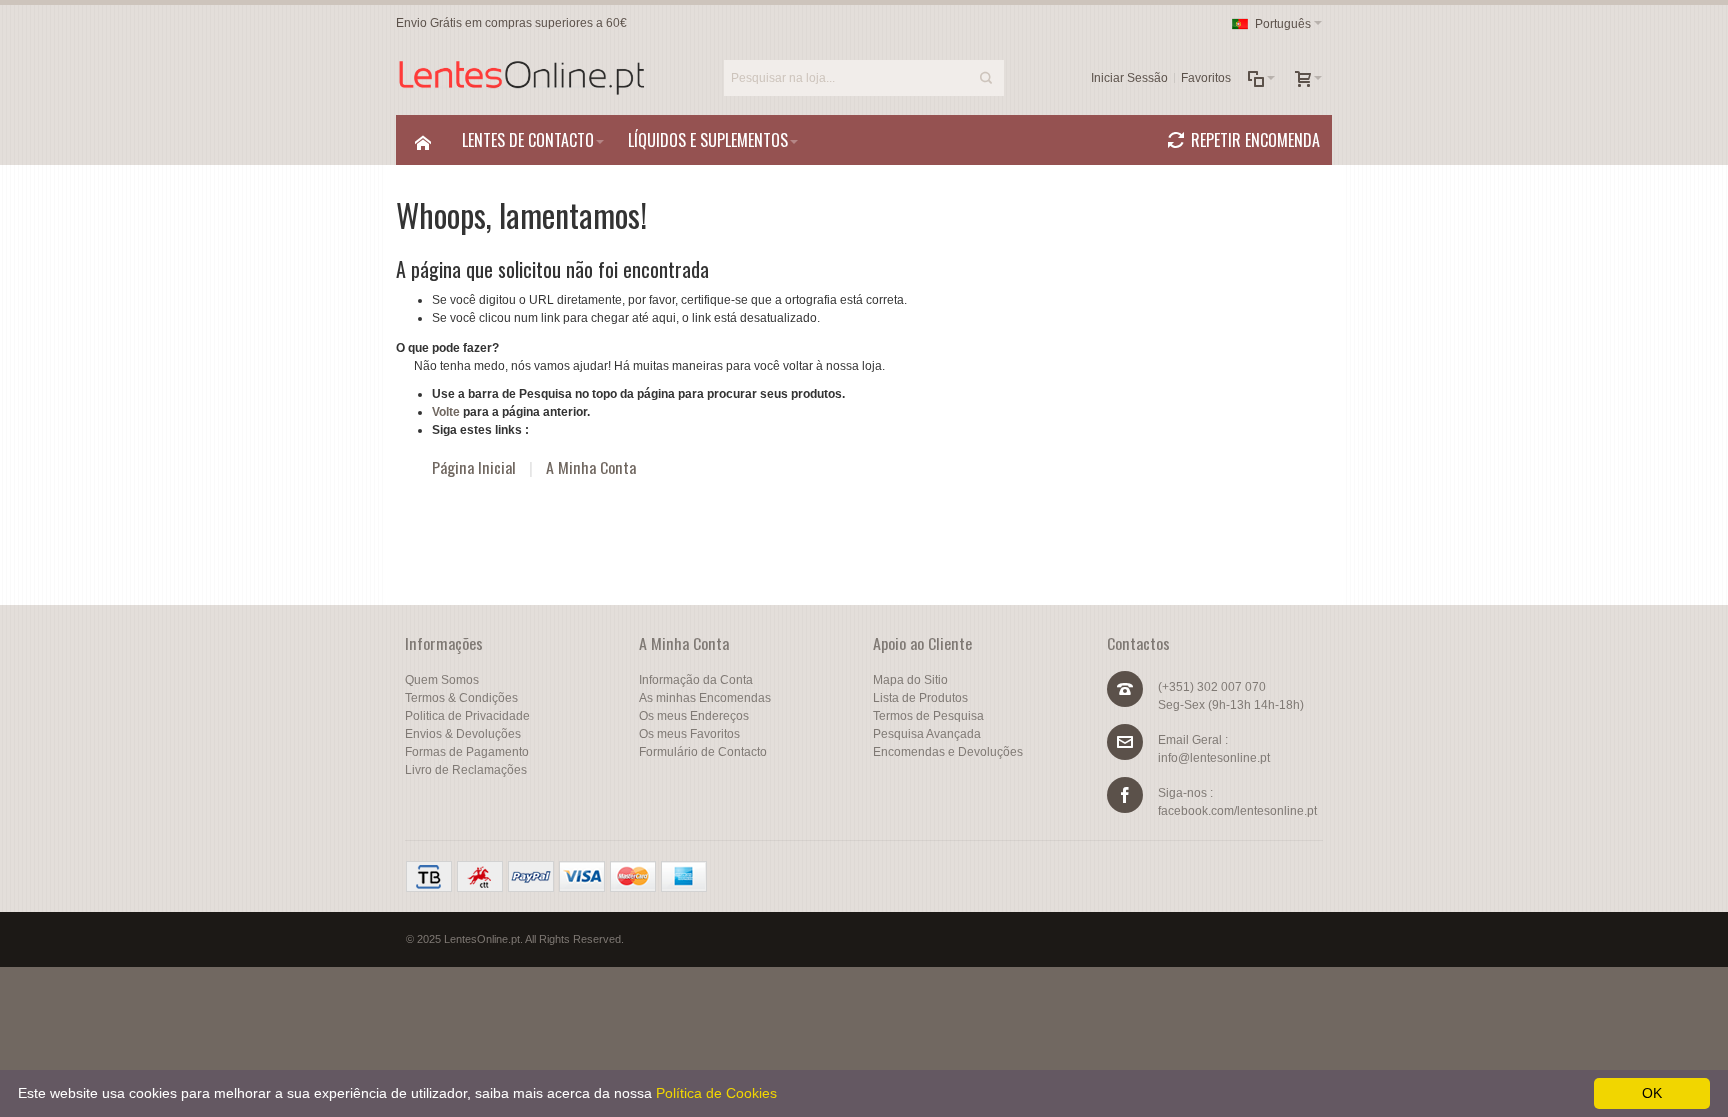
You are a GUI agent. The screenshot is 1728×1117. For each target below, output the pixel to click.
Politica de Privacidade (467, 716)
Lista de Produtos (920, 698)
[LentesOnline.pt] (521, 78)
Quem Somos (442, 680)
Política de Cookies (716, 1093)
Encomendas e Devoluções (948, 752)
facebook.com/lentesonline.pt (1237, 811)
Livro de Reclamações (466, 770)
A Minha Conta (591, 467)
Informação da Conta (696, 680)
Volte (446, 412)
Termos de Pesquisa (928, 716)
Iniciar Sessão (1129, 78)
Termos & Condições (461, 698)
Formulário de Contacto (703, 752)
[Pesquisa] (986, 78)
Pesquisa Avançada (927, 734)
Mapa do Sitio (910, 680)
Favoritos (1206, 78)
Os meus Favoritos (689, 734)
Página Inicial (474, 467)
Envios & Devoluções (463, 734)
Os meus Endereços (694, 716)
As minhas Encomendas (705, 698)
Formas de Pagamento (467, 752)
